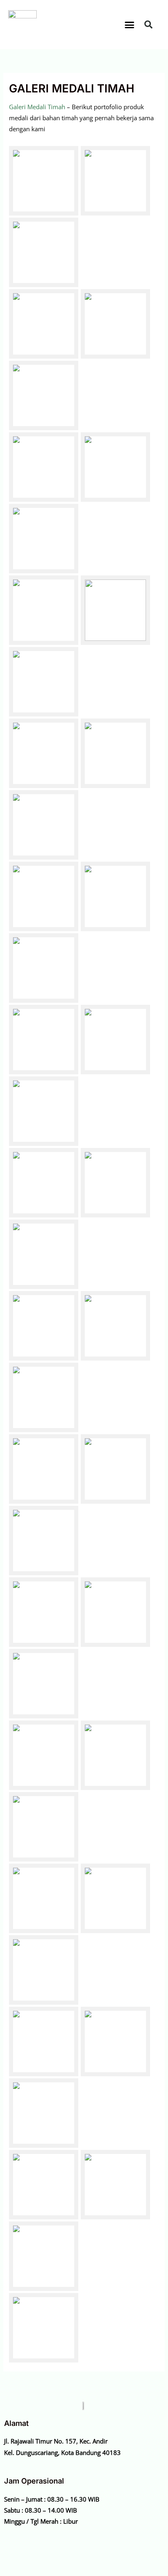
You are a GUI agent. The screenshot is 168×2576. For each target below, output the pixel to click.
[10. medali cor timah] (44, 1612)
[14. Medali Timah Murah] (115, 1755)
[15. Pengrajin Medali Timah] (44, 1827)
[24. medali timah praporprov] (44, 2328)
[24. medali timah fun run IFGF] (44, 2256)
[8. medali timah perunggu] (115, 1469)
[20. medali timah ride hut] (115, 2041)
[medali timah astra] (44, 181)
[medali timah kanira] (44, 1111)
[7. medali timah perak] (44, 1469)
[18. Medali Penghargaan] (44, 1970)
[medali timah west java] (115, 324)
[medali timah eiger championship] (44, 896)
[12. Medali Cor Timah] (44, 1684)
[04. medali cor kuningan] (44, 1326)
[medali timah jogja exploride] (115, 753)
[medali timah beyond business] (44, 539)
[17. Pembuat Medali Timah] (115, 1898)
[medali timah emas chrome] (44, 825)
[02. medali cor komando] (115, 1183)
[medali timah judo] (115, 467)
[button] (130, 25)
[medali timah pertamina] (44, 324)
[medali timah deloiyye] (115, 1040)
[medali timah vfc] (44, 610)
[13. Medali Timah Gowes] (44, 1755)
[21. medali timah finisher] (44, 2113)
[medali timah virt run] (44, 753)
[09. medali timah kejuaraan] (44, 1541)
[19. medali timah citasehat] (44, 2041)
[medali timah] (44, 467)
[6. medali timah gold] (44, 1397)
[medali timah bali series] (44, 1040)
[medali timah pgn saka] (44, 682)
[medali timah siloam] (44, 395)
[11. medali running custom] (115, 1612)
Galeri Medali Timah (37, 107)
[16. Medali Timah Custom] (44, 1898)
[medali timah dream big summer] (44, 968)
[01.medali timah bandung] (44, 1183)
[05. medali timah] (115, 1326)
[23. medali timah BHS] (115, 2185)
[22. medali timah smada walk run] (44, 2185)
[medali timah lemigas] (44, 252)
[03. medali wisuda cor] (44, 1254)
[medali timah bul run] (115, 896)
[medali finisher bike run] (115, 181)
